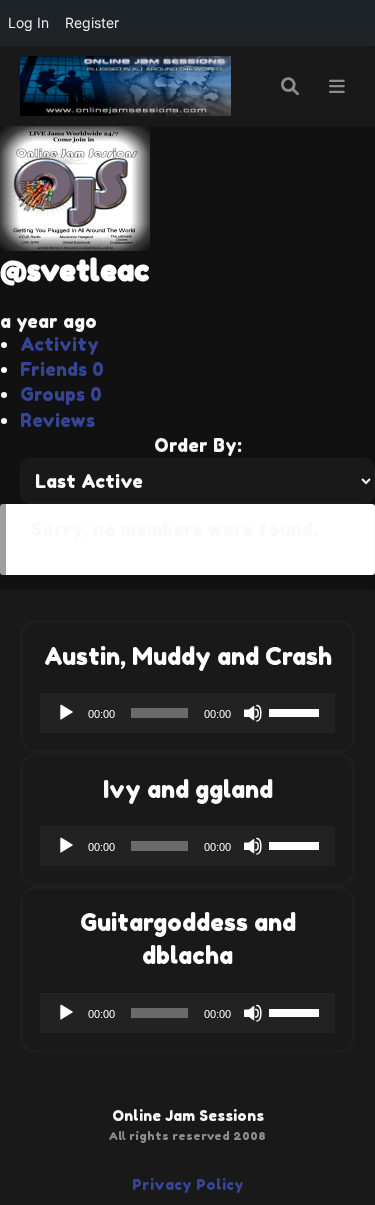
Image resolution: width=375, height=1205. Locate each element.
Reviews (57, 420)
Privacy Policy (188, 1184)
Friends (62, 369)
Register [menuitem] (92, 22)
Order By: (198, 445)
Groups (61, 394)
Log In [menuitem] (28, 22)
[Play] (66, 713)
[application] (187, 713)
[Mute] (253, 713)
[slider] (297, 711)
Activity (59, 344)
